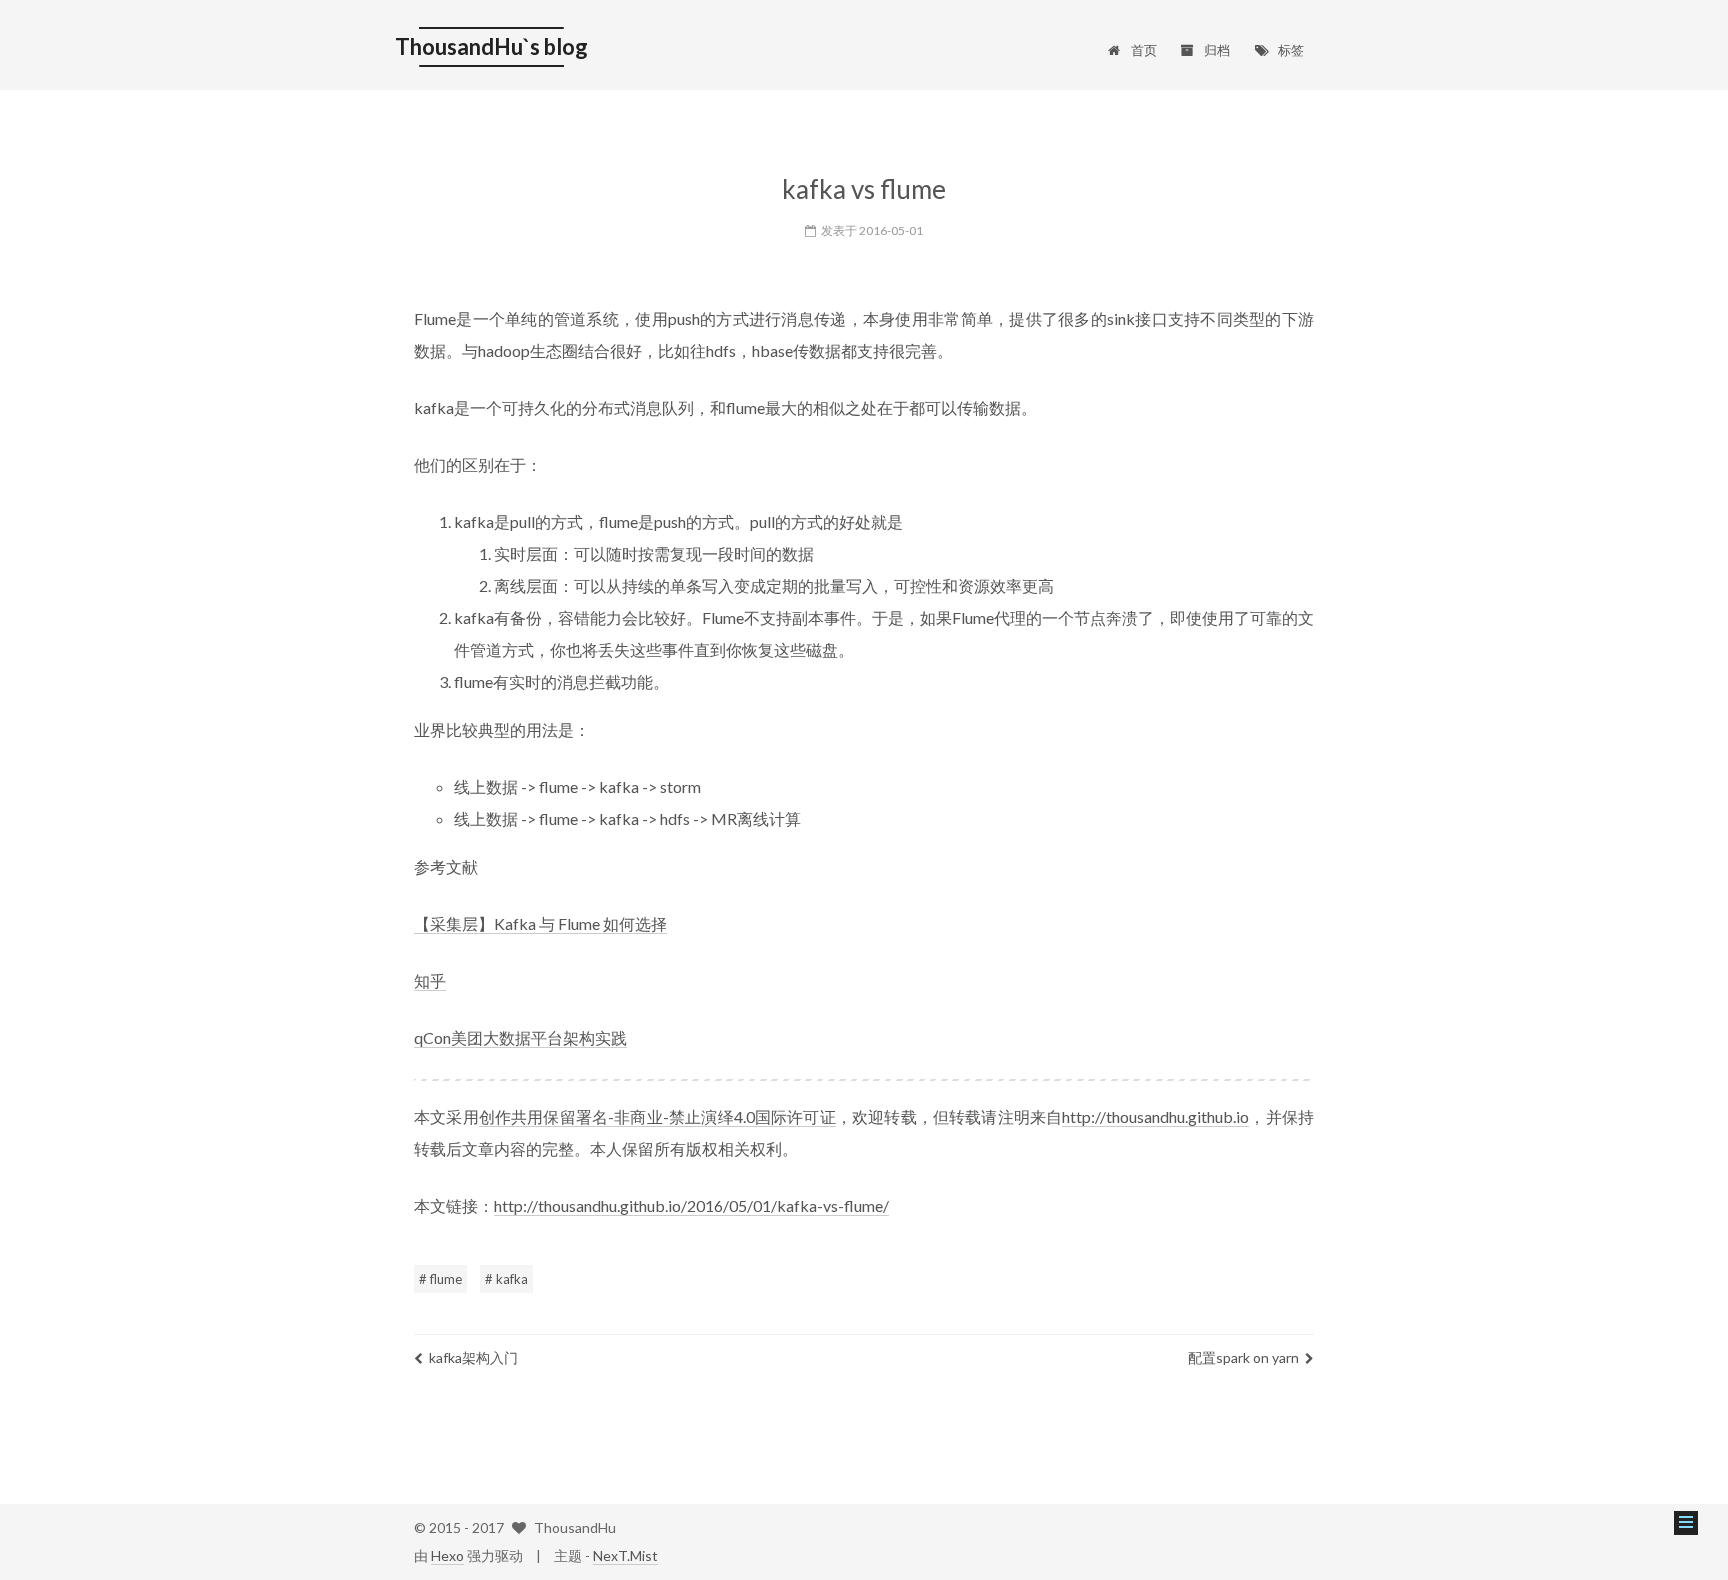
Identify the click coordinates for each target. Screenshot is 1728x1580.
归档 (1217, 50)
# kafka (506, 1279)
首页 (1144, 50)
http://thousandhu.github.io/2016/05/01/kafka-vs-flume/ (691, 1205)
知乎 (430, 980)
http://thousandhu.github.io (1155, 1116)
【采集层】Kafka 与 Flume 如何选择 (540, 923)
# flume (440, 1279)
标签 (1291, 50)
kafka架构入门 (473, 1357)
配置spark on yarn (1243, 1357)
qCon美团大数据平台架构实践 (520, 1037)
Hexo (447, 1555)
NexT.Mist (625, 1555)
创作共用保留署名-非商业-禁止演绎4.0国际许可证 (657, 1116)
